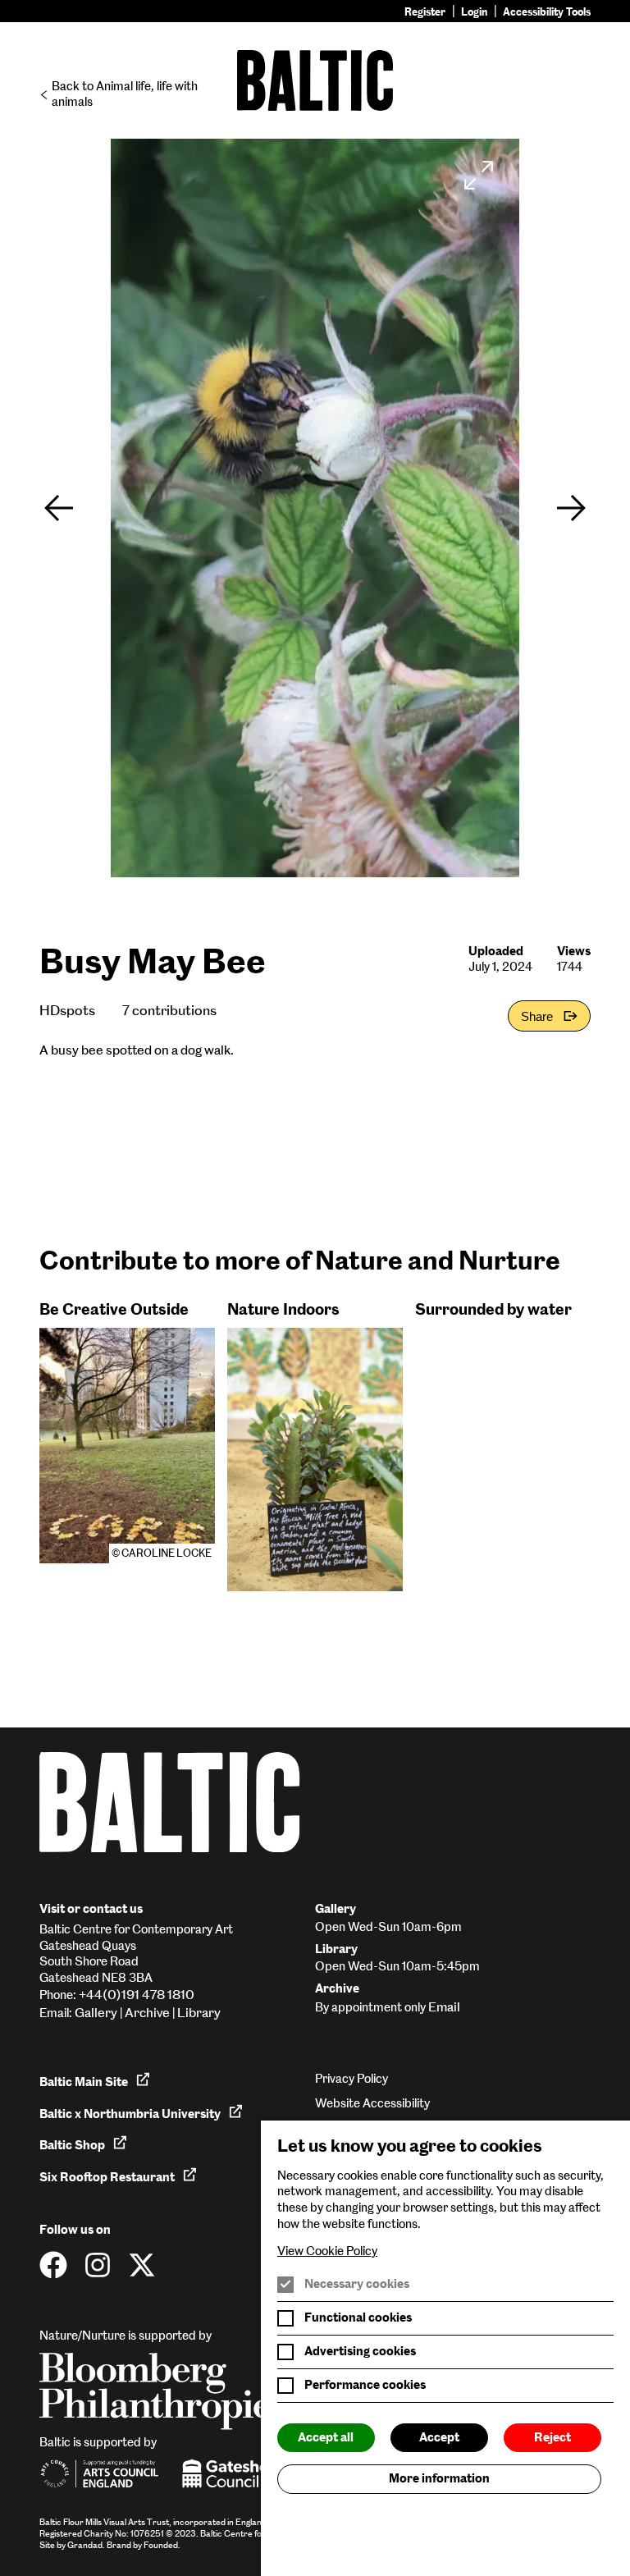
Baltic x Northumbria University (130, 2114)
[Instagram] (98, 2265)
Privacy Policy (352, 2079)
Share (537, 1016)
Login (474, 12)
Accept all (326, 2437)
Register (425, 12)
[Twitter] (142, 2265)
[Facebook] (53, 2265)
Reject (552, 2437)
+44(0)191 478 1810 (137, 1995)
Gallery (96, 2013)
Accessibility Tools (547, 12)
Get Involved (94, 2553)
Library (199, 2013)
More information (439, 2478)
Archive (147, 2013)
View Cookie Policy (327, 2251)
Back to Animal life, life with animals (125, 94)
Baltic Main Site (84, 2082)
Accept (439, 2437)
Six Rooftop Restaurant (107, 2177)
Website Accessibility (372, 2103)
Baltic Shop (72, 2145)
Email (444, 2007)
